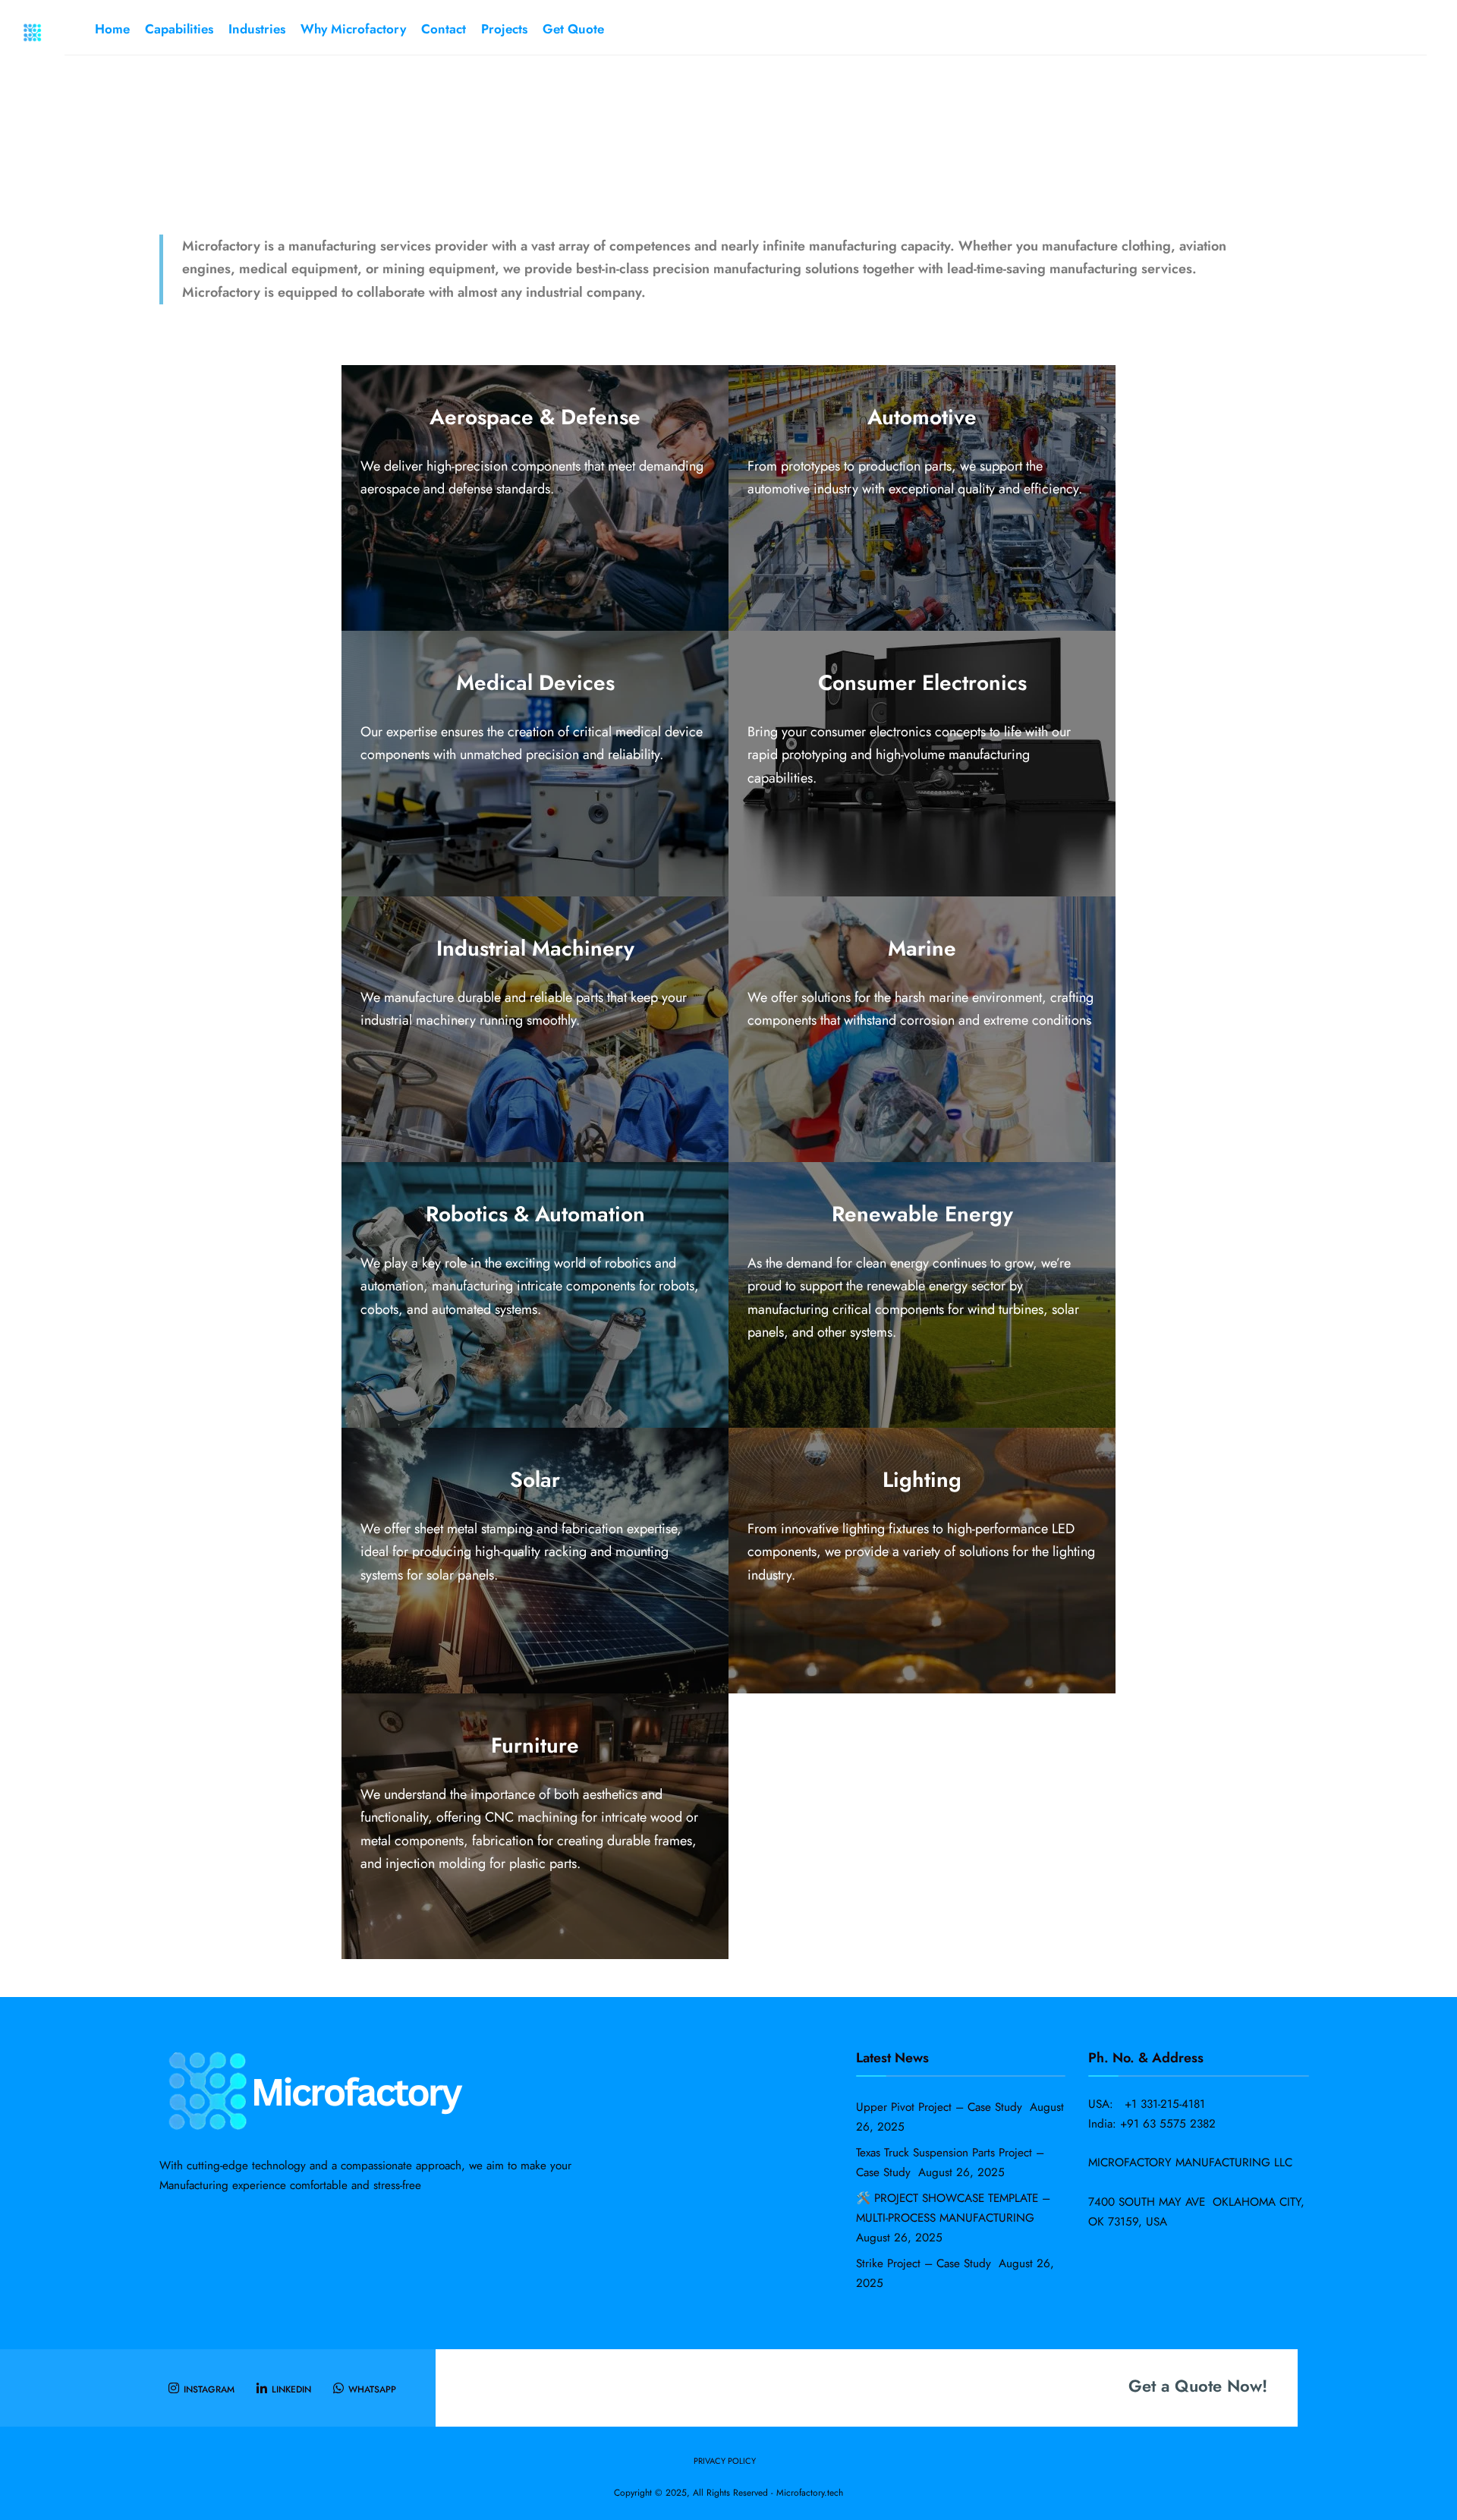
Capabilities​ (179, 29)
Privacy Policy (725, 2461)
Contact (444, 29)
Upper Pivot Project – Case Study (941, 2107)
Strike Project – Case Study (925, 2263)
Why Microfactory (353, 29)
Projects (504, 29)
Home (112, 29)
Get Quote (573, 29)
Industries (257, 29)
